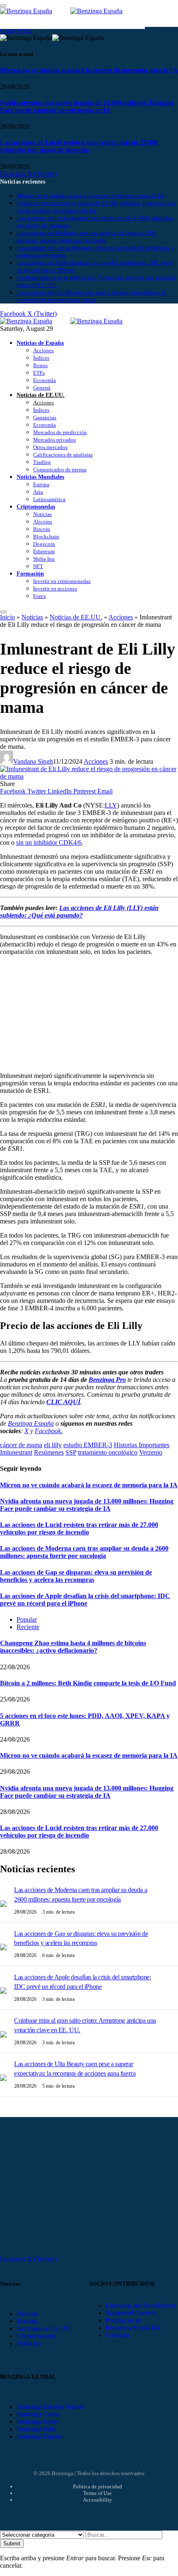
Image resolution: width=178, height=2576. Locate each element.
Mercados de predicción (60, 432)
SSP (71, 1452)
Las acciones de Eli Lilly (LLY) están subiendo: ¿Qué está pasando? (79, 912)
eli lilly (53, 1445)
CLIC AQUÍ (63, 1402)
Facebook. (49, 1431)
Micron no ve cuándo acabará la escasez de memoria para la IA (89, 70)
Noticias (42, 514)
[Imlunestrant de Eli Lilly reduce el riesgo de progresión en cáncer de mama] (89, 776)
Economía (44, 380)
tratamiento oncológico (108, 1452)
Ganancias (45, 417)
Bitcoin (42, 529)
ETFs (39, 373)
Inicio (7, 617)
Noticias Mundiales (40, 477)
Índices (41, 358)
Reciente (28, 1627)
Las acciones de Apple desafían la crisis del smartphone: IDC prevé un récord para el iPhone (85, 1600)
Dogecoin (44, 544)
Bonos (40, 365)
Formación (30, 574)
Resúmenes (49, 1452)
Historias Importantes (142, 1445)
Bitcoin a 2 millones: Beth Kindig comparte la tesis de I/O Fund (88, 1683)
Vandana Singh (33, 761)
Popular (27, 1619)
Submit (12, 2544)
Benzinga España (31, 1423)
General (42, 388)
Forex (40, 596)
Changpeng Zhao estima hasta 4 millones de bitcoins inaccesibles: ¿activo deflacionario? (73, 1647)
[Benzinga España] (70, 321)
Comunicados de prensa (60, 470)
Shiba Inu (44, 559)
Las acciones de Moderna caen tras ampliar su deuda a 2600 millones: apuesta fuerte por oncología (84, 1552)
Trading (42, 462)
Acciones (43, 350)
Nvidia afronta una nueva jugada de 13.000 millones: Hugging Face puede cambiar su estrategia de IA (87, 106)
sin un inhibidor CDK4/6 (49, 842)
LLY (111, 805)
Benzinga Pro (107, 1380)
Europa (41, 484)
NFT (38, 566)
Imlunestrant (16, 1452)
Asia (38, 492)
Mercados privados (54, 440)
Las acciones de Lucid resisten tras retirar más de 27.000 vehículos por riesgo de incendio (79, 146)
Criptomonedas (36, 507)
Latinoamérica (49, 499)
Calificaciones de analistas (63, 455)
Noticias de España (40, 343)
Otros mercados (50, 447)
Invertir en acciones (55, 589)
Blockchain (46, 536)
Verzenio (151, 1452)
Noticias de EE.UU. (41, 395)
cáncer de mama (21, 1445)
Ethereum (44, 551)
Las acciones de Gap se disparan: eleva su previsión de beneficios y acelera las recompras (76, 1576)
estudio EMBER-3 (88, 1445)
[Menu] (3, 612)
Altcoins (43, 522)
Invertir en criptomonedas (62, 581)
